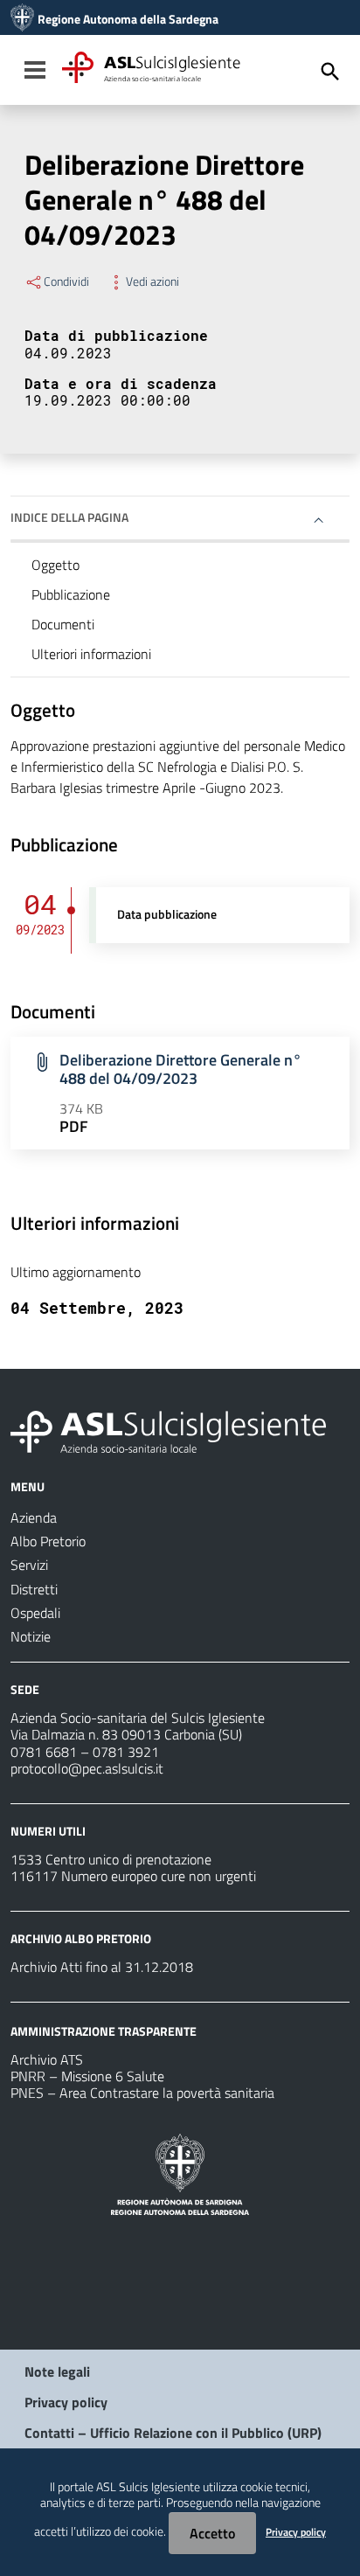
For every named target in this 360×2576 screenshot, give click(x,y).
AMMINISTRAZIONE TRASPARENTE (104, 2031)
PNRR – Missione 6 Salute (87, 2076)
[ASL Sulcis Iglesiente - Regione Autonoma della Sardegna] (168, 1430)
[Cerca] (330, 72)
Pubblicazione (71, 594)
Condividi (66, 281)
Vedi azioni (152, 281)
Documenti (63, 624)
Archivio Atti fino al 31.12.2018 (102, 1967)
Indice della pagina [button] (69, 517)
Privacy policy (66, 2402)
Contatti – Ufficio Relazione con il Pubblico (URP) (173, 2433)
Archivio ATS (47, 2059)
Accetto (212, 2533)
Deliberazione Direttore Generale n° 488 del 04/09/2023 (180, 1069)
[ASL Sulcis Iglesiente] (22, 19)
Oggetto (55, 565)
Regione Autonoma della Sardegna (128, 19)
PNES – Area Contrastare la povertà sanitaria (142, 2093)
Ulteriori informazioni (91, 654)
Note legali (57, 2371)
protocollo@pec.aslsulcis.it (87, 1768)
